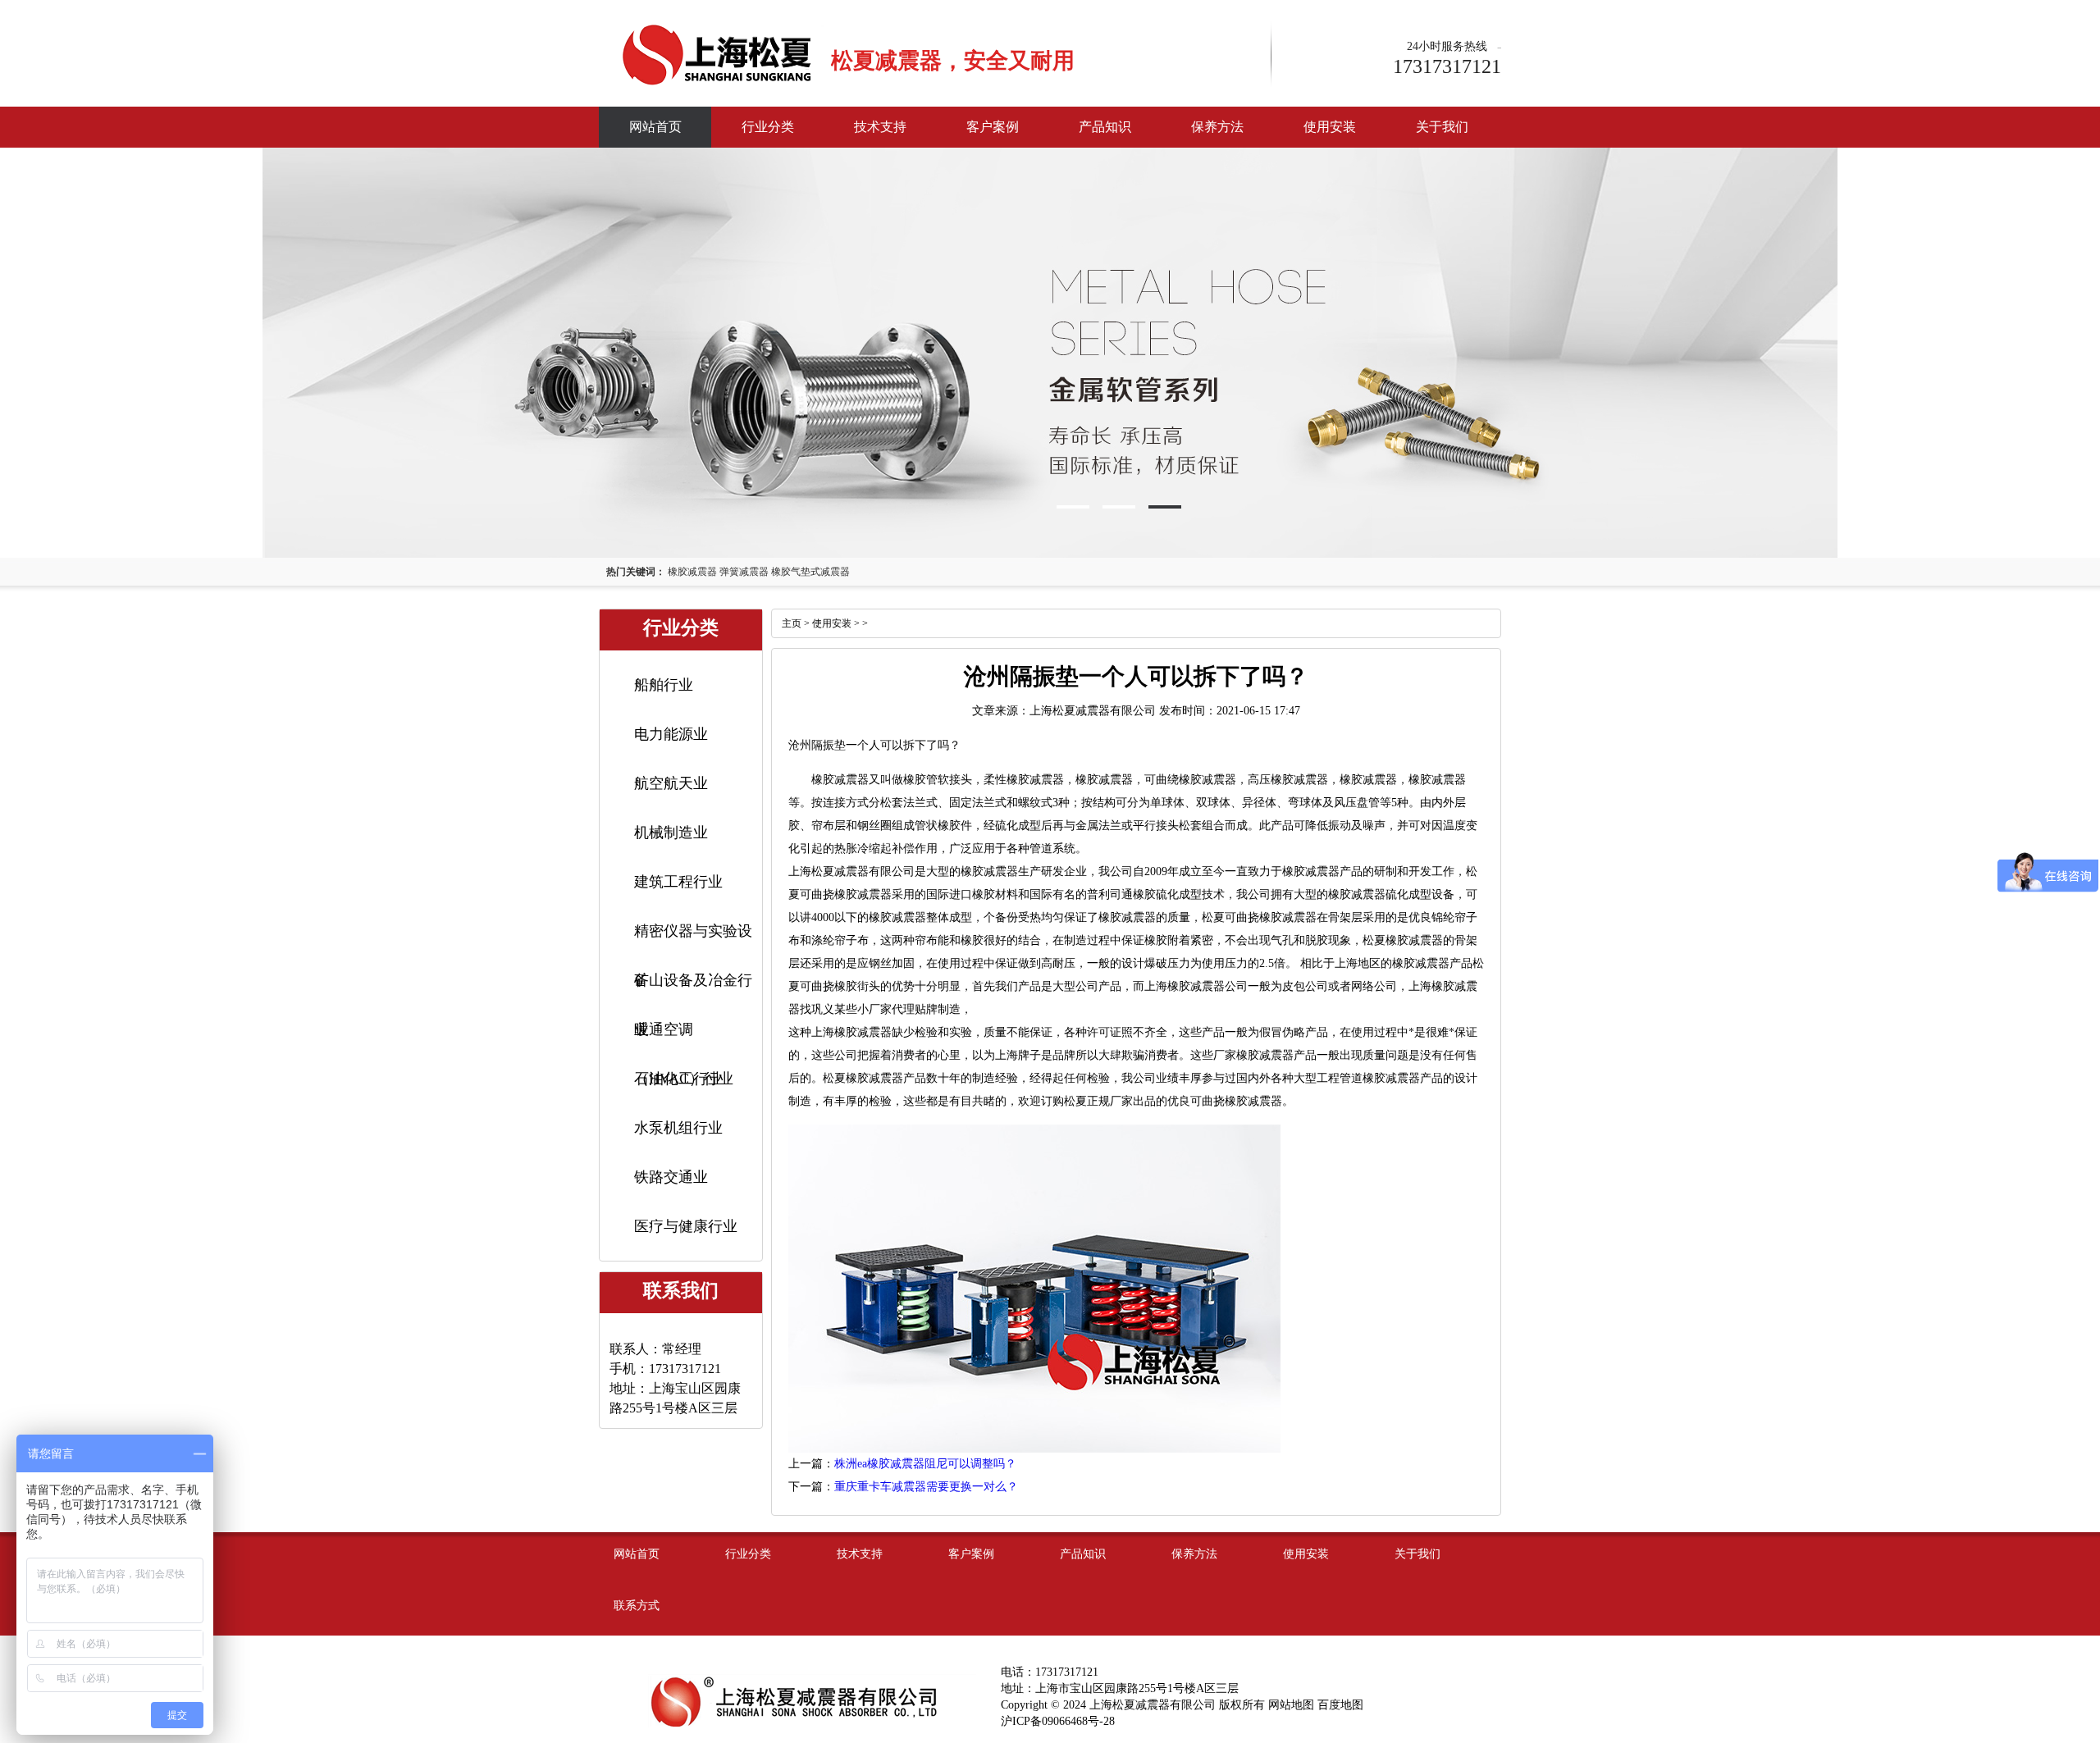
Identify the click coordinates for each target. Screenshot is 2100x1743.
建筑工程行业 (678, 882)
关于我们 (1442, 127)
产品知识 (1105, 127)
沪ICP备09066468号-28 (1058, 1721)
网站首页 (655, 127)
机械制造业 (671, 833)
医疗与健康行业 (686, 1226)
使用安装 (1330, 127)
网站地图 (1291, 1705)
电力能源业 (671, 734)
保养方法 (1217, 127)
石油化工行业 (678, 1079)
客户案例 (993, 127)
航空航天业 (671, 783)
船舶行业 (664, 685)
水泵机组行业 (678, 1128)
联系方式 (637, 1606)
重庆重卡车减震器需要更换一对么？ (926, 1487)
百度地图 (1340, 1705)
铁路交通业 (671, 1177)
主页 (792, 623)
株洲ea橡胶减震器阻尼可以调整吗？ (925, 1464)
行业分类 (768, 127)
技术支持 (880, 127)
